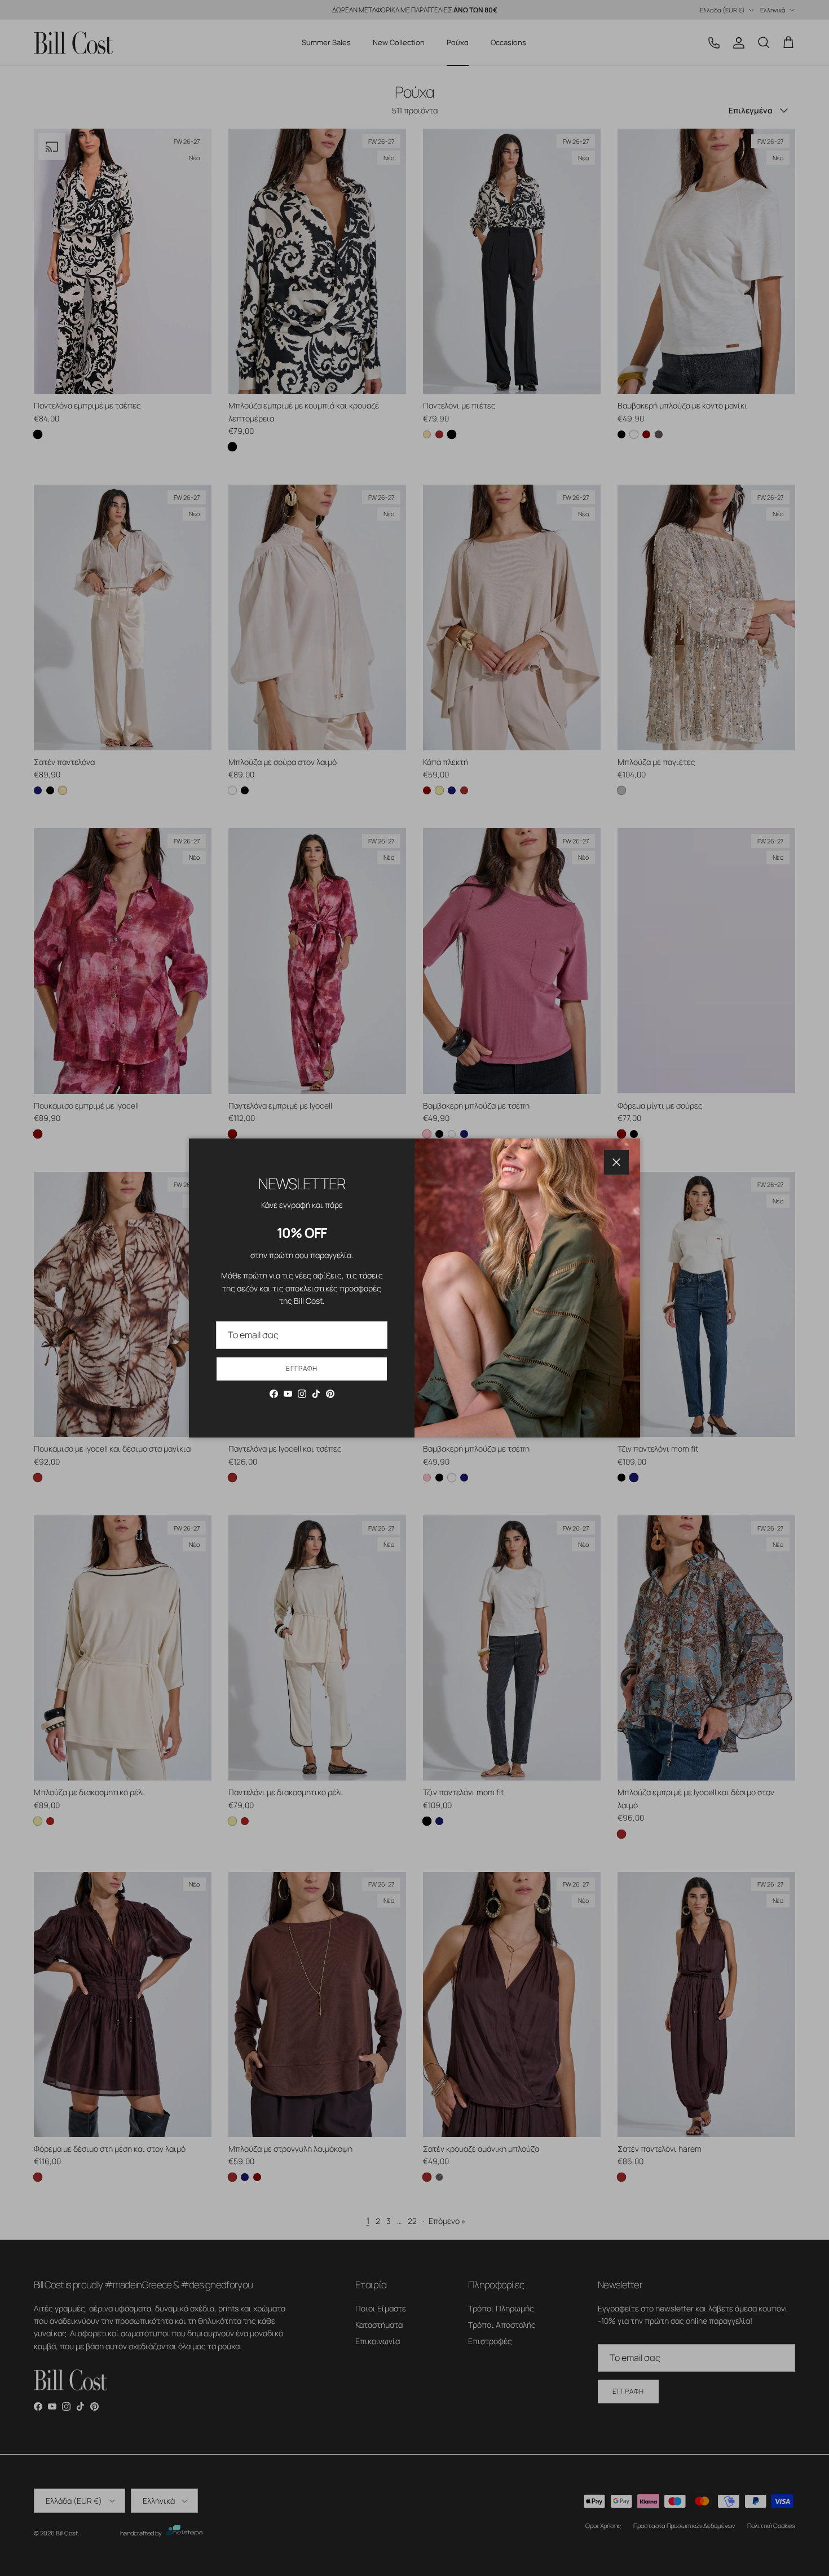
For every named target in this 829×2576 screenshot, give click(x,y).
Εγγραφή (302, 1368)
